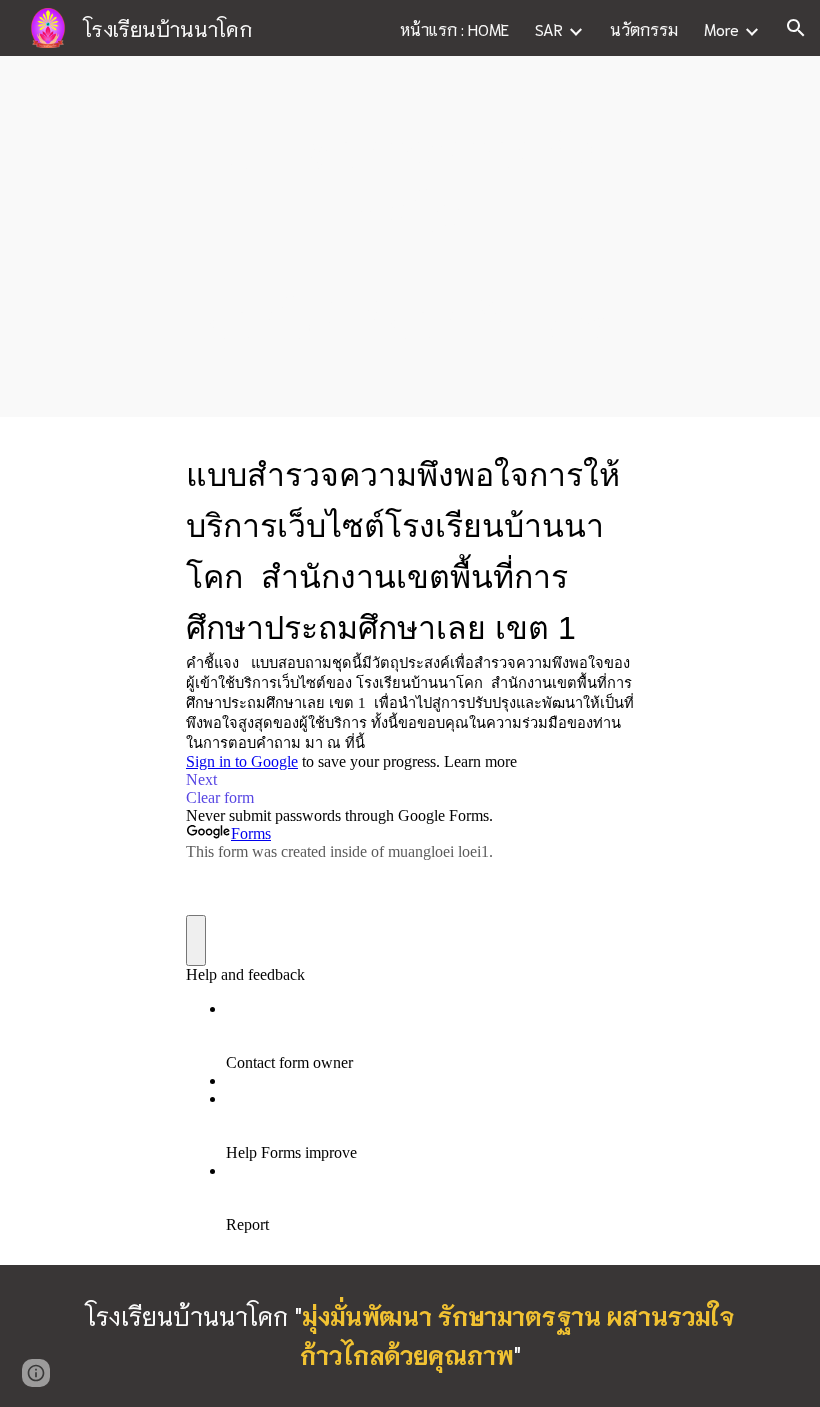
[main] (410, 236)
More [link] (721, 28)
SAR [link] (549, 28)
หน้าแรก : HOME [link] (454, 28)
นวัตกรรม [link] (644, 28)
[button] (796, 28)
